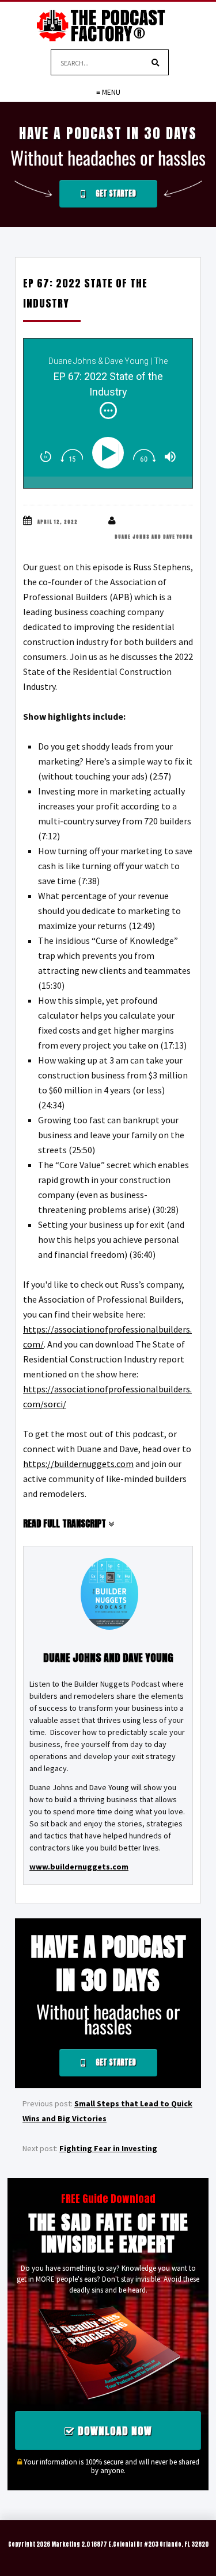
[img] (108, 410)
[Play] (111, 453)
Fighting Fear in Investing (108, 2148)
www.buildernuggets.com (79, 1867)
